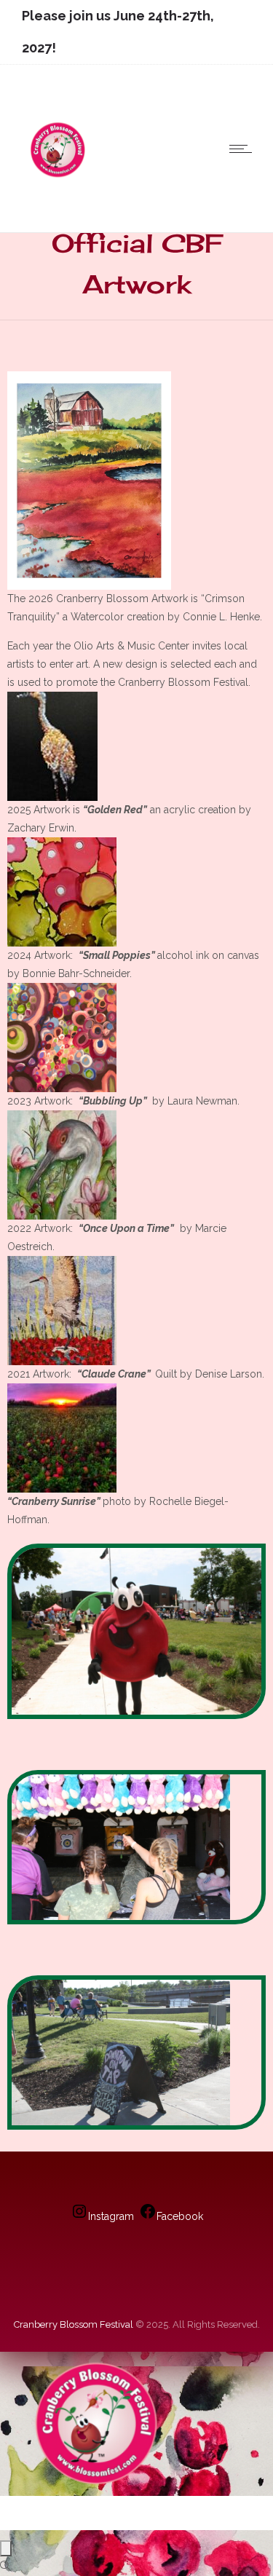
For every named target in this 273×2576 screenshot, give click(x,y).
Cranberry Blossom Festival (74, 2324)
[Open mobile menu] (244, 149)
